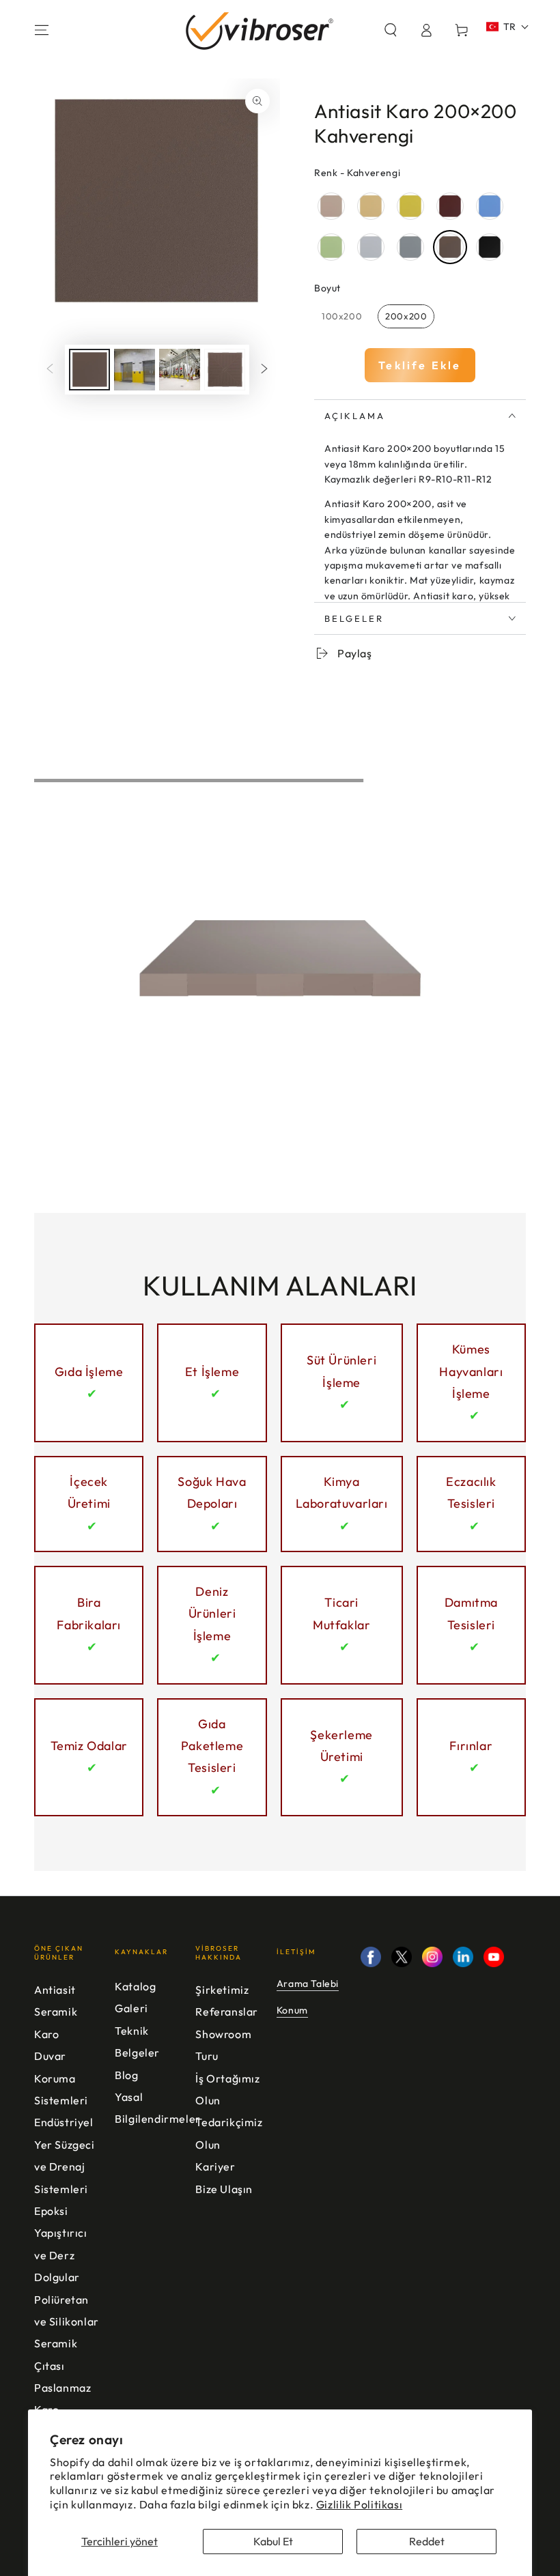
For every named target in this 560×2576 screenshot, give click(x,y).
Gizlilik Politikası (359, 2504)
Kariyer (215, 2166)
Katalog (135, 1986)
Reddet (427, 2541)
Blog (126, 2075)
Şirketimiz (222, 1990)
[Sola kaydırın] (50, 370)
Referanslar (227, 2012)
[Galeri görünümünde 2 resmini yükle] (135, 370)
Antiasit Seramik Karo (56, 2012)
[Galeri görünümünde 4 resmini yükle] (225, 370)
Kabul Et (273, 2541)
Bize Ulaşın (224, 2189)
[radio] (331, 206)
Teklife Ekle (420, 365)
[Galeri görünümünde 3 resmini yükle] (180, 370)
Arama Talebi (308, 1984)
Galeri (131, 2008)
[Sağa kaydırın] (264, 370)
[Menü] (42, 30)
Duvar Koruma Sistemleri (61, 2078)
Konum (292, 2010)
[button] (391, 30)
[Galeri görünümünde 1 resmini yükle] (89, 370)
